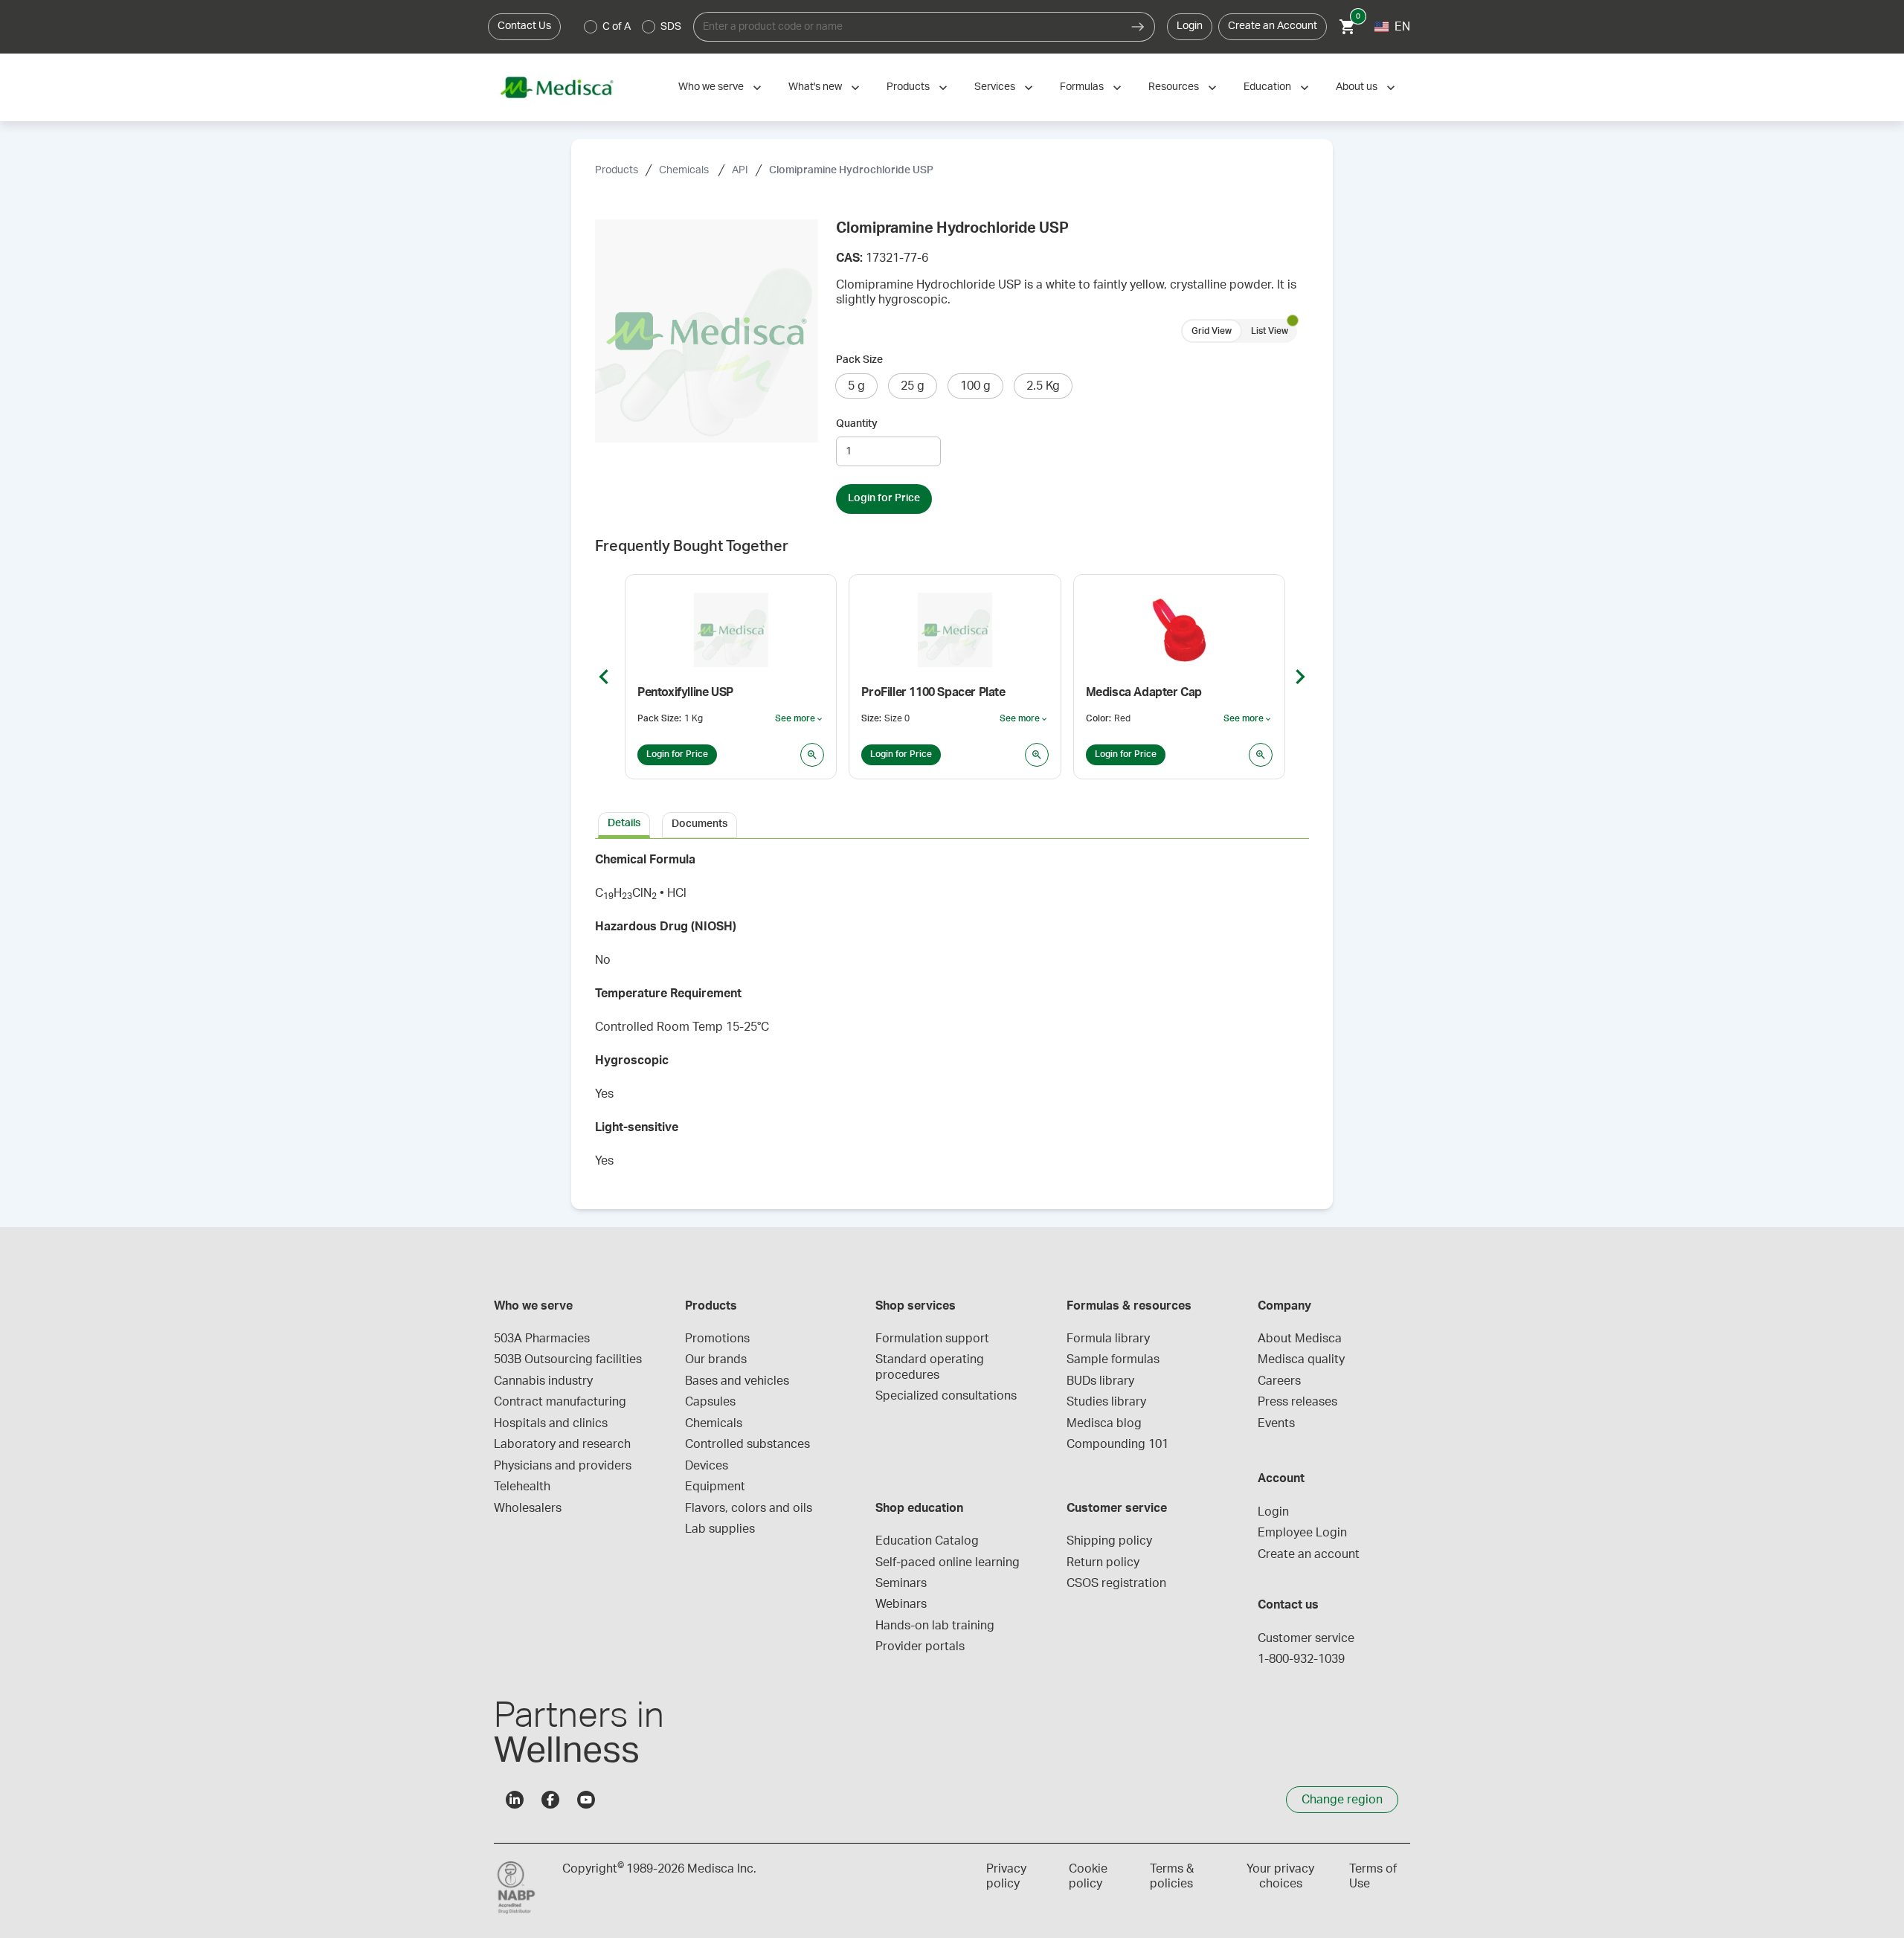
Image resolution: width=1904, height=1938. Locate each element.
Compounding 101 (1117, 1444)
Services (995, 87)
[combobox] (907, 27)
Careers (1279, 1381)
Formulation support (932, 1339)
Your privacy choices (1280, 1876)
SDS (671, 27)
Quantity (857, 424)
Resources (1174, 87)
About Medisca (1300, 1339)
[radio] (591, 27)
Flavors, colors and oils (749, 1508)
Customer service (1306, 1638)
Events (1276, 1423)
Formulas (1082, 87)
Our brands (716, 1359)
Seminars (901, 1583)
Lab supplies (720, 1529)
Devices (707, 1466)
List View (1270, 331)
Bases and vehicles (737, 1381)
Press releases (1297, 1402)
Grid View (1212, 331)
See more (800, 719)
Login (1190, 26)
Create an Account (1273, 26)
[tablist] (952, 824)
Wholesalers (528, 1508)
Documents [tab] (699, 824)
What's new (815, 87)
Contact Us (524, 26)
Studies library (1106, 1402)
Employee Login (1302, 1533)
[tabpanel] (952, 1015)
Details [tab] (624, 823)
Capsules (710, 1402)
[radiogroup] (633, 27)
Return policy (1103, 1562)
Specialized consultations (946, 1396)
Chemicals (685, 170)
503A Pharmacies (542, 1339)
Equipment (715, 1487)
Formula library (1108, 1339)
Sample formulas (1113, 1359)
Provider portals (920, 1646)
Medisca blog (1104, 1423)
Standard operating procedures (931, 1367)
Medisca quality (1301, 1359)
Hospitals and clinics (551, 1423)
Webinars (901, 1604)
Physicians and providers (563, 1466)
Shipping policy (1109, 1541)
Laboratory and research (562, 1444)
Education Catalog (927, 1541)
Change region (1342, 1800)
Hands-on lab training (935, 1626)
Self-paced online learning (948, 1562)
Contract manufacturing (560, 1402)
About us (1357, 87)
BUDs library (1100, 1381)
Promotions (717, 1339)
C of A (617, 27)
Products (908, 87)
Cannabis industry (543, 1381)
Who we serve (711, 87)
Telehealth (522, 1487)
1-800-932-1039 (1301, 1659)
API (740, 170)
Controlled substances (747, 1444)
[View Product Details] (812, 755)
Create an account (1309, 1554)
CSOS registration (1116, 1583)
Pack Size (859, 360)
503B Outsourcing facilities (568, 1359)
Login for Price (884, 498)
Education (1267, 87)
